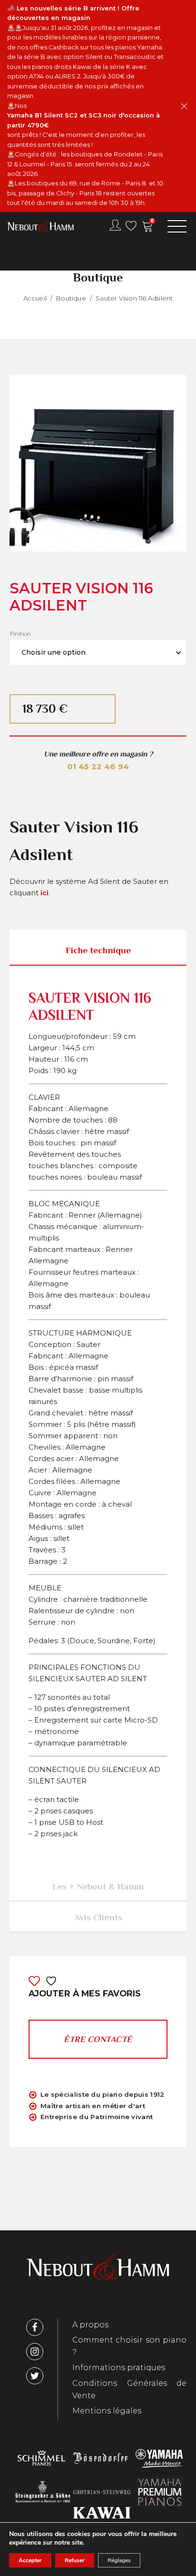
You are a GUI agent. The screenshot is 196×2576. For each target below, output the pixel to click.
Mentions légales (107, 2411)
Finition (20, 634)
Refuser (75, 2560)
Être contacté (98, 2039)
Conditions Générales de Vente (129, 2389)
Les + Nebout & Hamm (98, 1886)
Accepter (30, 2560)
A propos (90, 2325)
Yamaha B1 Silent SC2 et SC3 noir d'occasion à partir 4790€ (84, 120)
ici (44, 893)
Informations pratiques (119, 2368)
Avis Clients (98, 1917)
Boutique (71, 298)
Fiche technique (98, 950)
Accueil (35, 298)
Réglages (119, 2560)
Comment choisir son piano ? (129, 2346)
